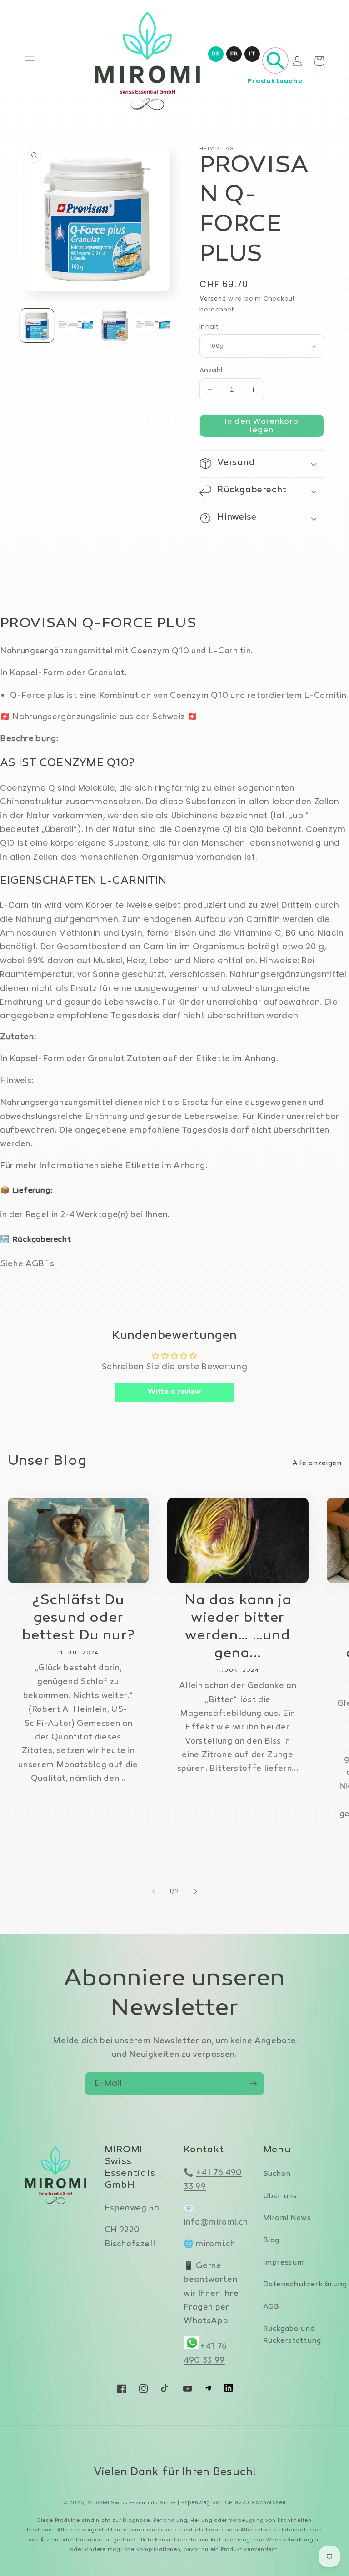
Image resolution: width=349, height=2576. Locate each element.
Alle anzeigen (317, 1464)
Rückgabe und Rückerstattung (292, 2335)
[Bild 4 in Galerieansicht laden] (153, 326)
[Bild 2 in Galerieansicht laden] (75, 326)
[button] (30, 61)
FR (234, 54)
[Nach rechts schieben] (195, 1891)
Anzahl (211, 370)
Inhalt (209, 326)
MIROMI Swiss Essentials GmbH (132, 2503)
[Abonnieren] (253, 2084)
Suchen (277, 2174)
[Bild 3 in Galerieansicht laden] (115, 326)
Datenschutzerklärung (305, 2285)
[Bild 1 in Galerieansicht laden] (37, 326)
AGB (271, 2307)
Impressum (284, 2263)
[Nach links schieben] (154, 1891)
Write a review (174, 1392)
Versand (213, 299)
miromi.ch (215, 2244)
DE (216, 54)
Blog (272, 2241)
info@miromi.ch (216, 2223)
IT (252, 54)
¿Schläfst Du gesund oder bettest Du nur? (78, 1618)
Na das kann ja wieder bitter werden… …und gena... (238, 1627)
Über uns (280, 2197)
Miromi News (287, 2218)
